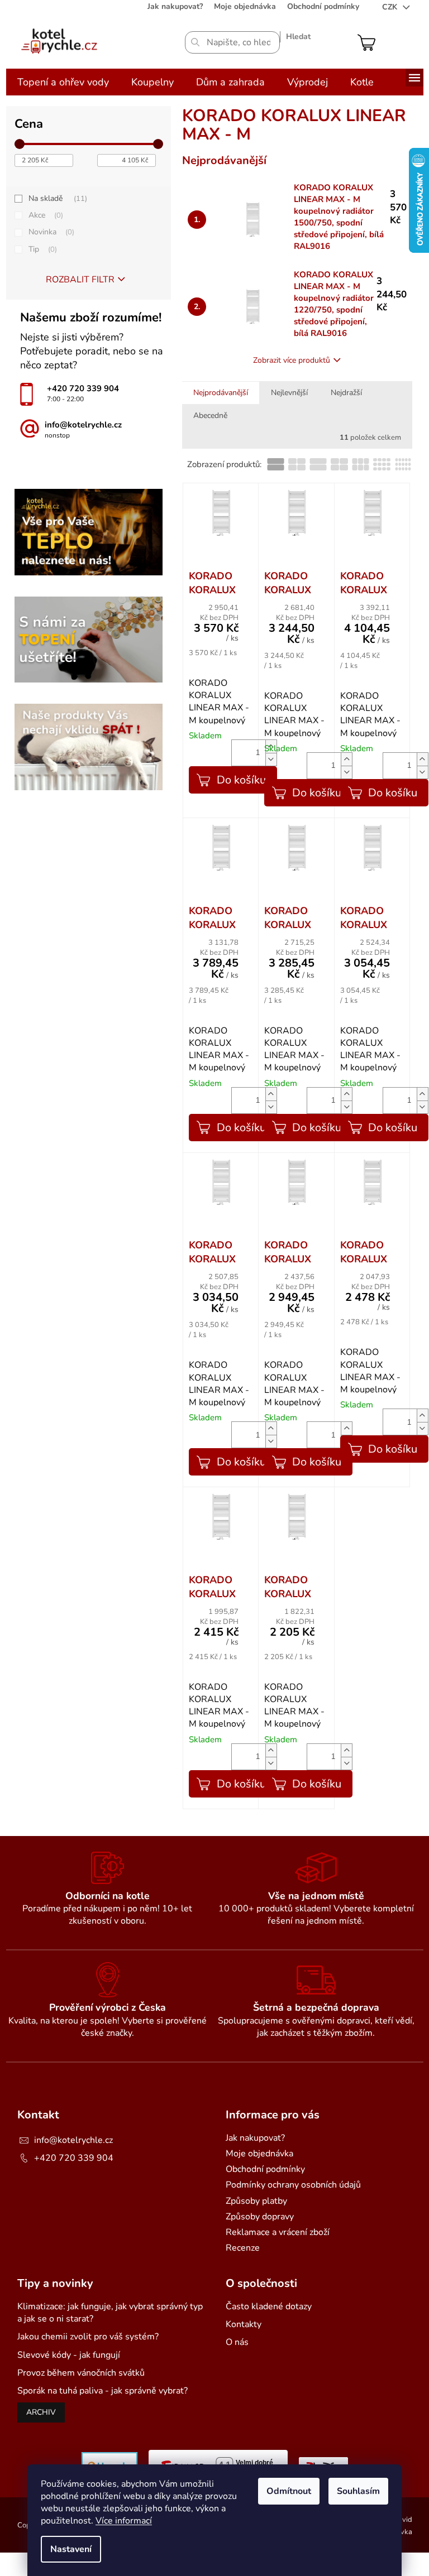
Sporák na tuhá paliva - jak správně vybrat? (103, 2391)
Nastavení (71, 2549)
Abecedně (210, 415)
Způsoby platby (256, 2201)
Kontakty (244, 2324)
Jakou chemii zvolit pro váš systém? (88, 2337)
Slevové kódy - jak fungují (69, 2355)
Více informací (124, 2521)
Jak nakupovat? (175, 6)
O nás (237, 2342)
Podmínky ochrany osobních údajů (293, 2185)
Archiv (41, 2412)
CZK (391, 7)
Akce (45, 215)
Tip (42, 249)
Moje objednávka (245, 6)
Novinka (50, 232)
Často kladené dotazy (269, 2306)
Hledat (298, 37)
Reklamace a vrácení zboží (278, 2232)
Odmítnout (289, 2491)
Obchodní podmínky (323, 6)
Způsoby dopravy (260, 2217)
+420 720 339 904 (74, 2158)
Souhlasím (358, 2491)
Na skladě (57, 198)
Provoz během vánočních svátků (81, 2373)
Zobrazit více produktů (292, 360)
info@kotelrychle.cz (73, 2140)
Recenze (243, 2248)
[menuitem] (63, 82)
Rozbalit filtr (80, 280)
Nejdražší (346, 393)
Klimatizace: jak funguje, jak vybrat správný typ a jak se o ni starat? (110, 2313)
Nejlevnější (289, 393)
